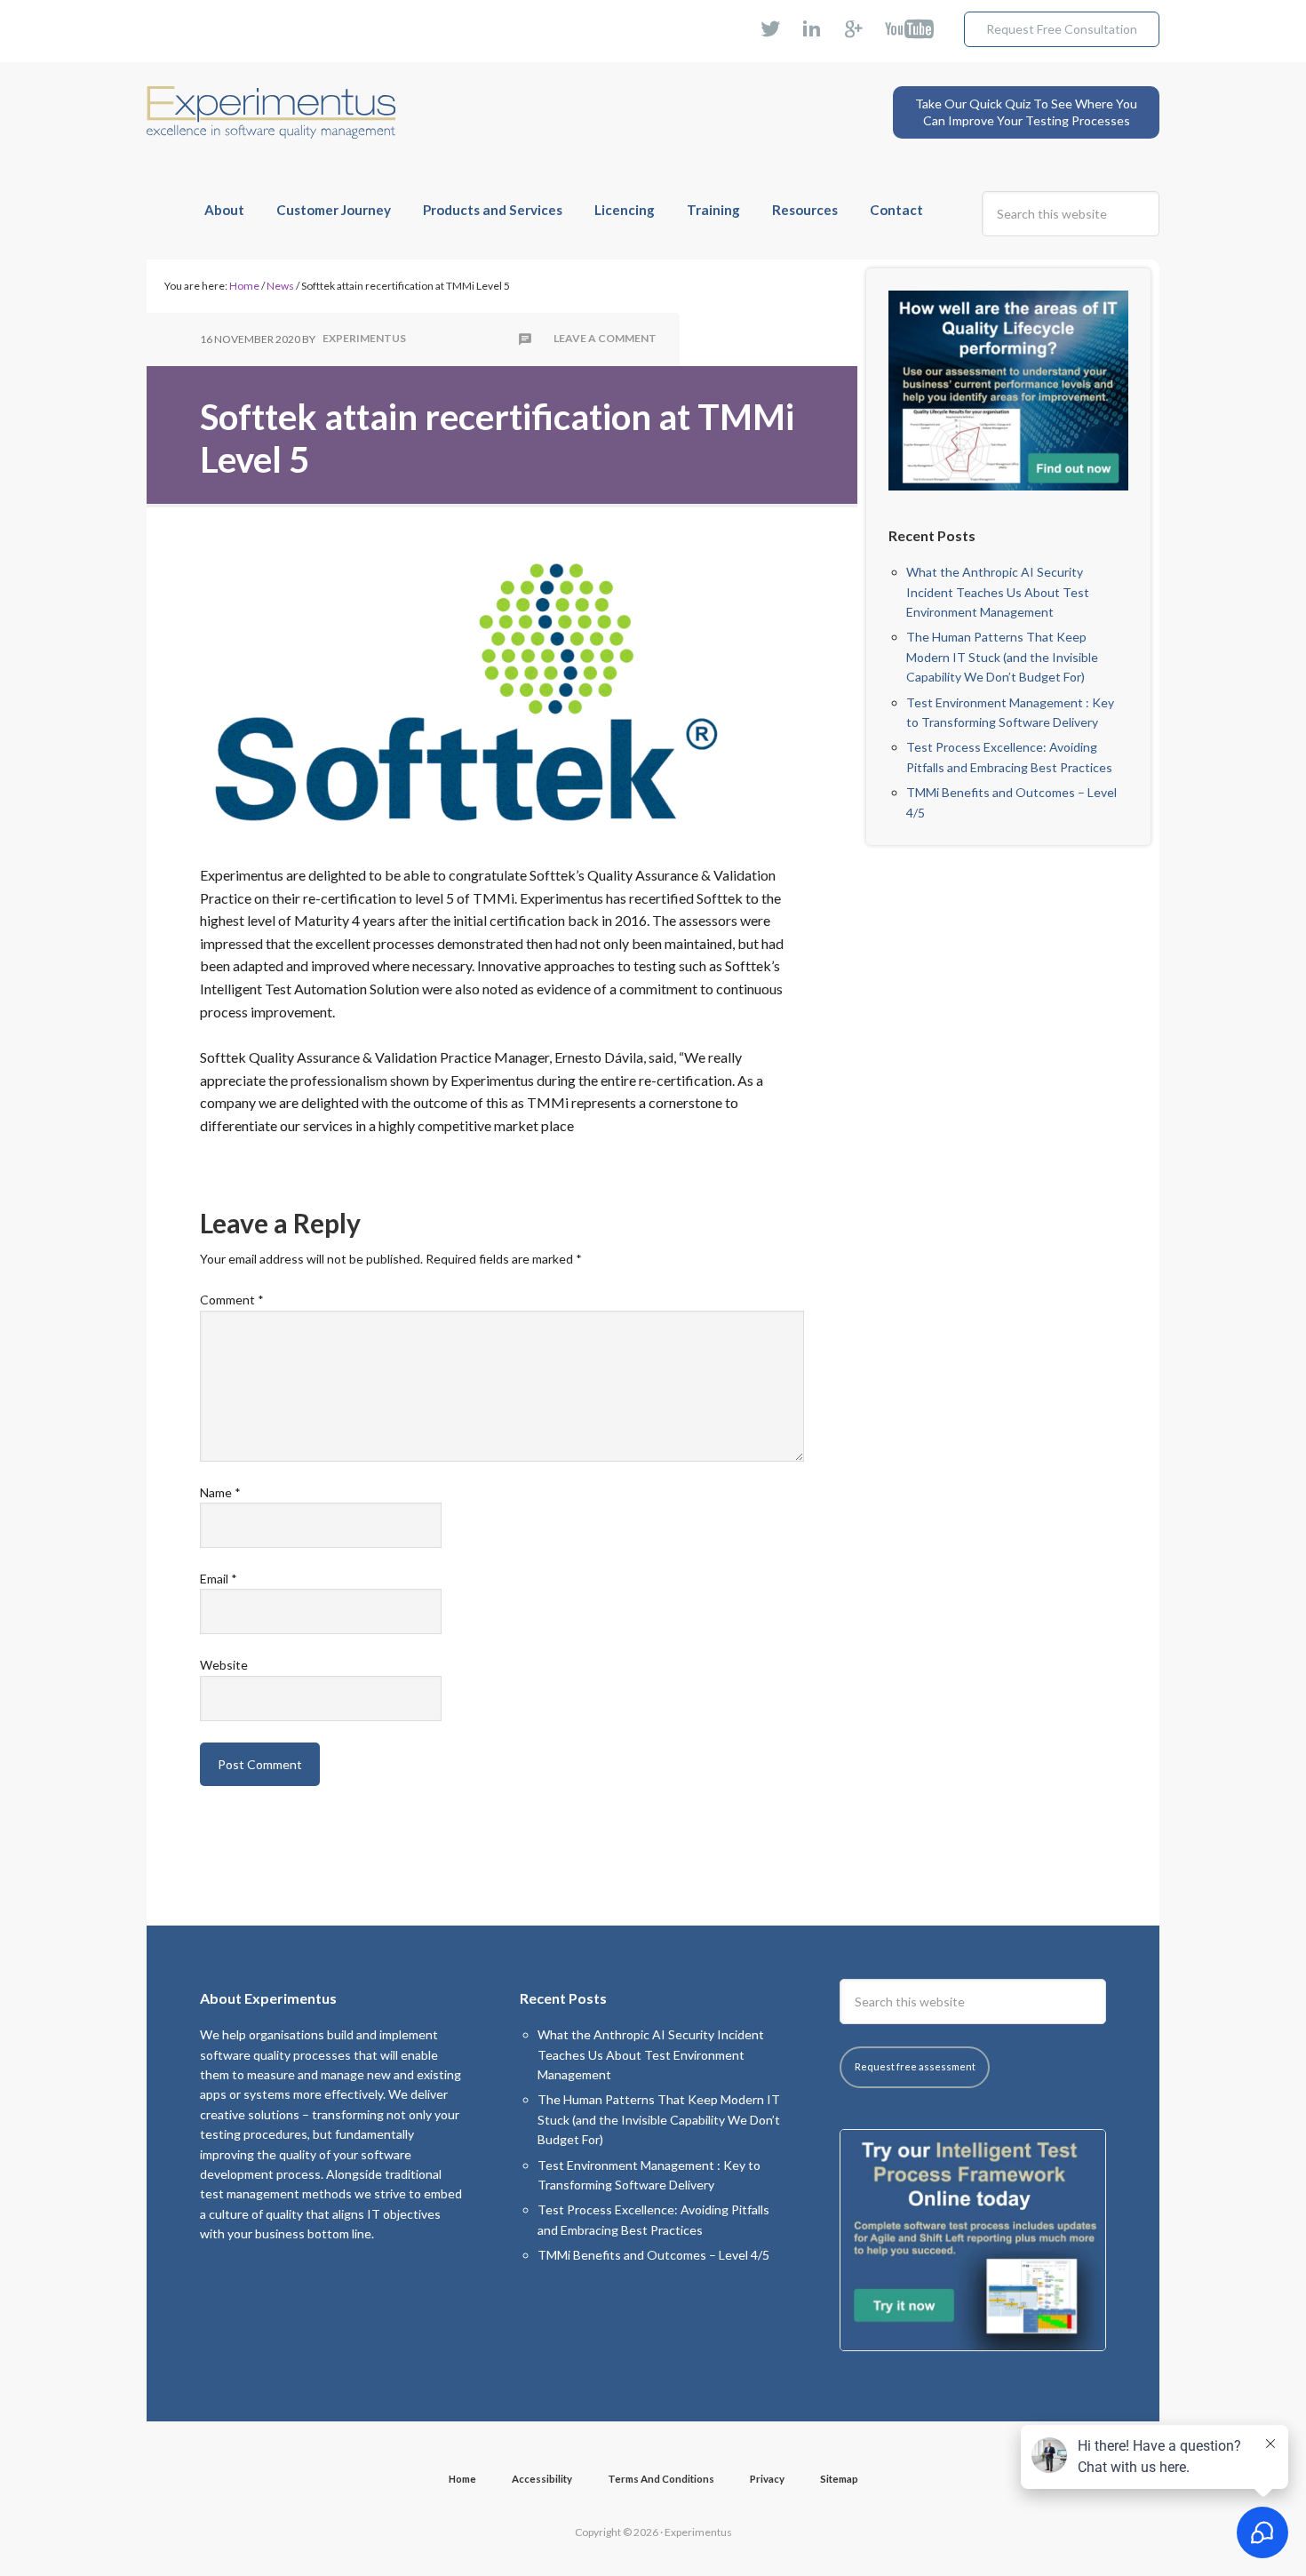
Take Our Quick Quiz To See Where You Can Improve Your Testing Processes (1026, 112)
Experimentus (271, 99)
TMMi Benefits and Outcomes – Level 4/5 (653, 2255)
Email (219, 1579)
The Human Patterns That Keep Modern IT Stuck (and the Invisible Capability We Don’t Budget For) (1002, 657)
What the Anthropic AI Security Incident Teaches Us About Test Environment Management (998, 592)
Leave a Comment (605, 339)
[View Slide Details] (1008, 391)
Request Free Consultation (1062, 29)
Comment (232, 1300)
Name (220, 1492)
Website (224, 1665)
